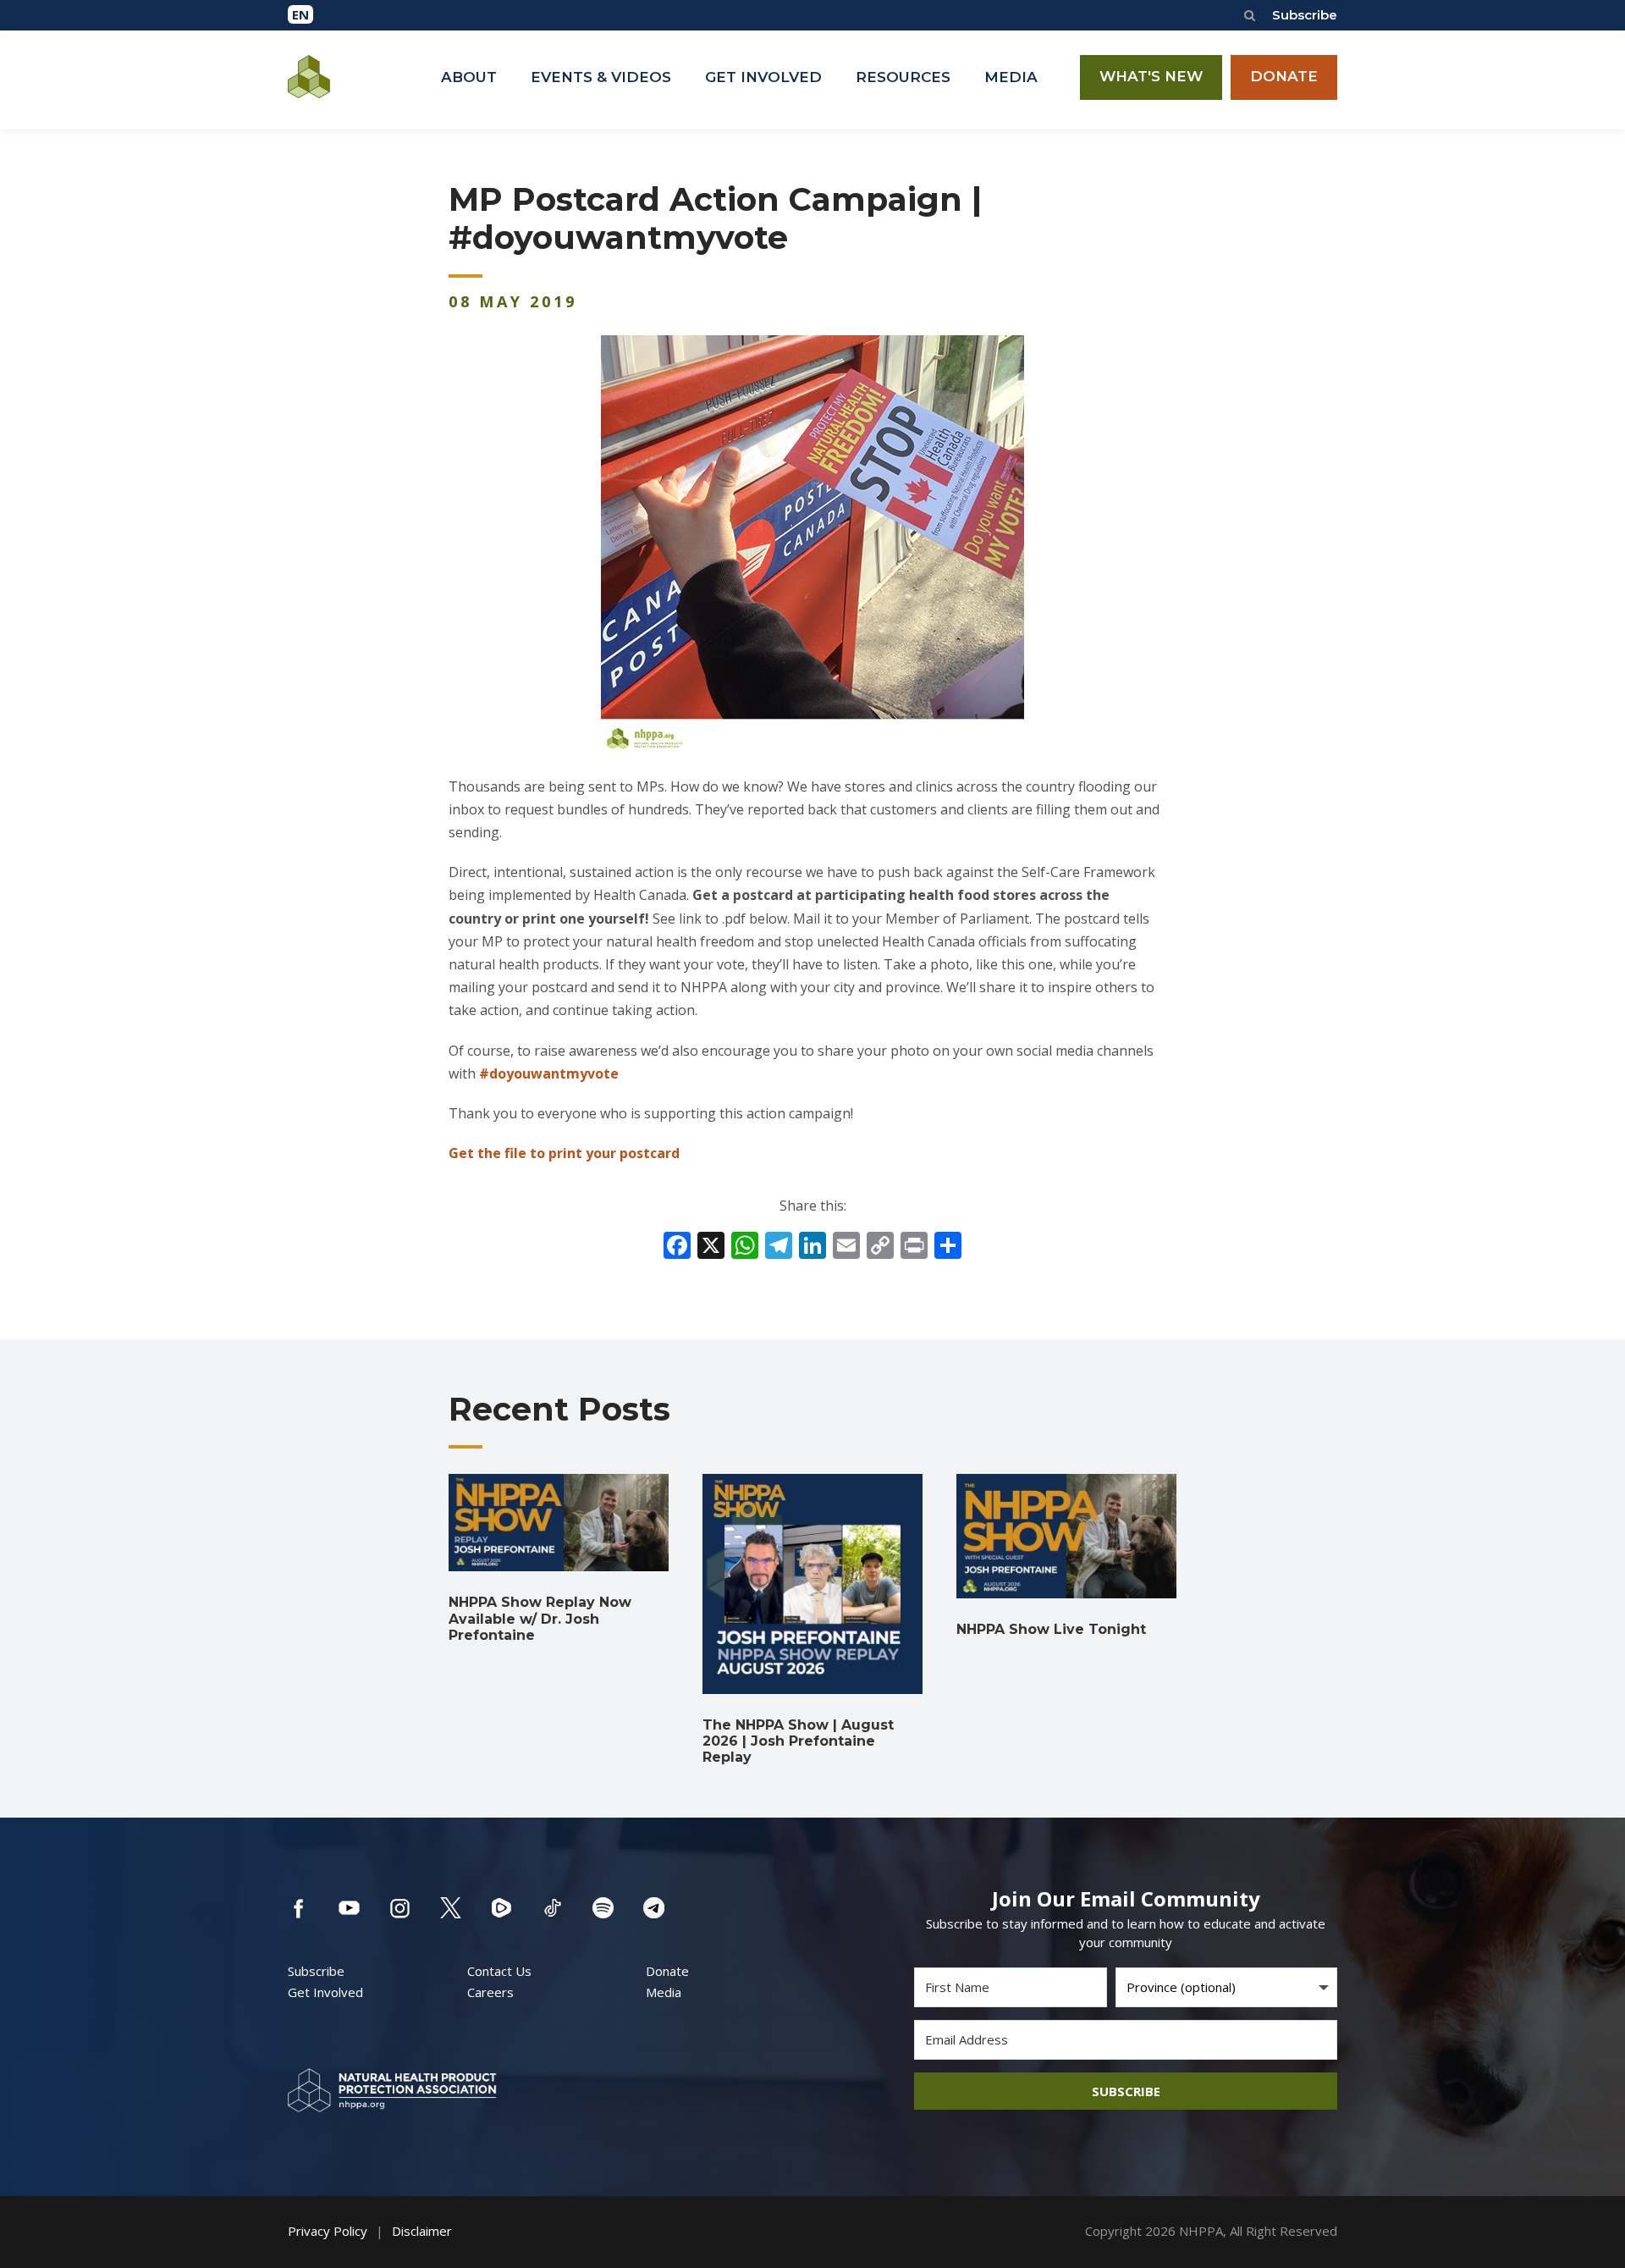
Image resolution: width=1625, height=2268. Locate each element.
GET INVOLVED (763, 77)
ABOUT (469, 77)
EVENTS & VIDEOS (601, 77)
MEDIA (1011, 77)
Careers (490, 1992)
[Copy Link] (880, 1247)
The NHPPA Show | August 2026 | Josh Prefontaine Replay (798, 1741)
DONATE (1284, 76)
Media (664, 1992)
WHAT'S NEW (1151, 76)
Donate (667, 1971)
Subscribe (1305, 15)
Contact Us (499, 1971)
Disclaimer (422, 2231)
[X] (711, 1247)
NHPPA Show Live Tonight (1051, 1629)
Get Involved (325, 1992)
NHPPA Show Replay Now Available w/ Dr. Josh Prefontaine (540, 1618)
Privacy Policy (328, 2231)
